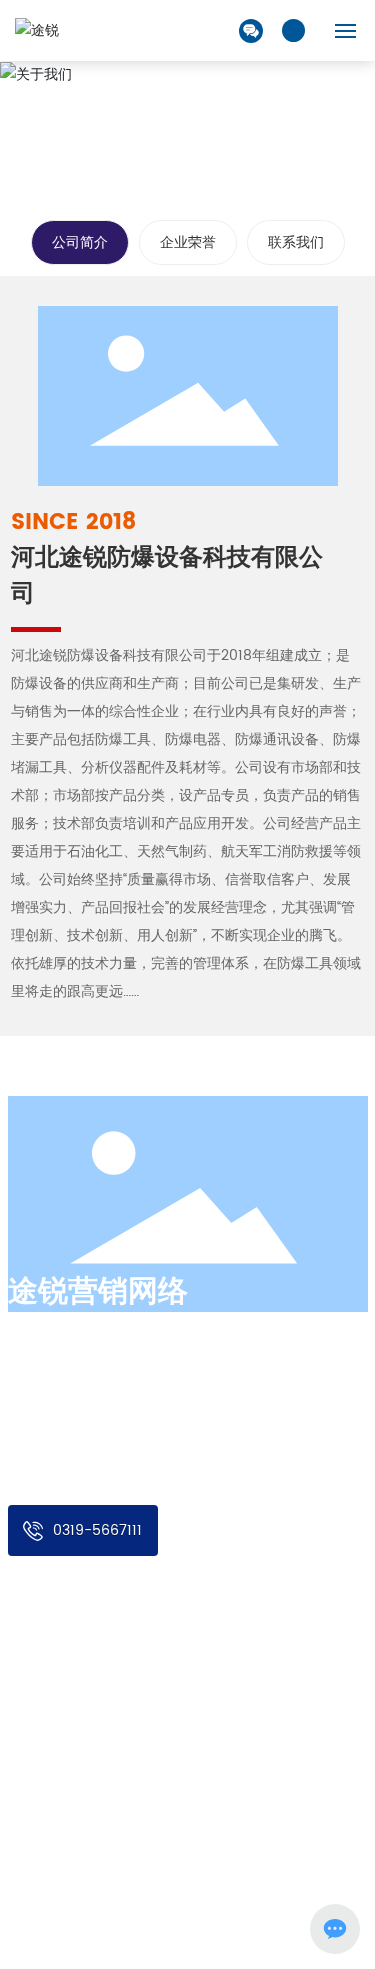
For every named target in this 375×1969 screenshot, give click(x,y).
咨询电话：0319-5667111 (129, 1815)
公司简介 (80, 242)
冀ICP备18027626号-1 (72, 1920)
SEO (107, 1900)
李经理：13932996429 (123, 1770)
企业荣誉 (188, 242)
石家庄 (67, 1900)
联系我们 (296, 242)
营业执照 (153, 1900)
